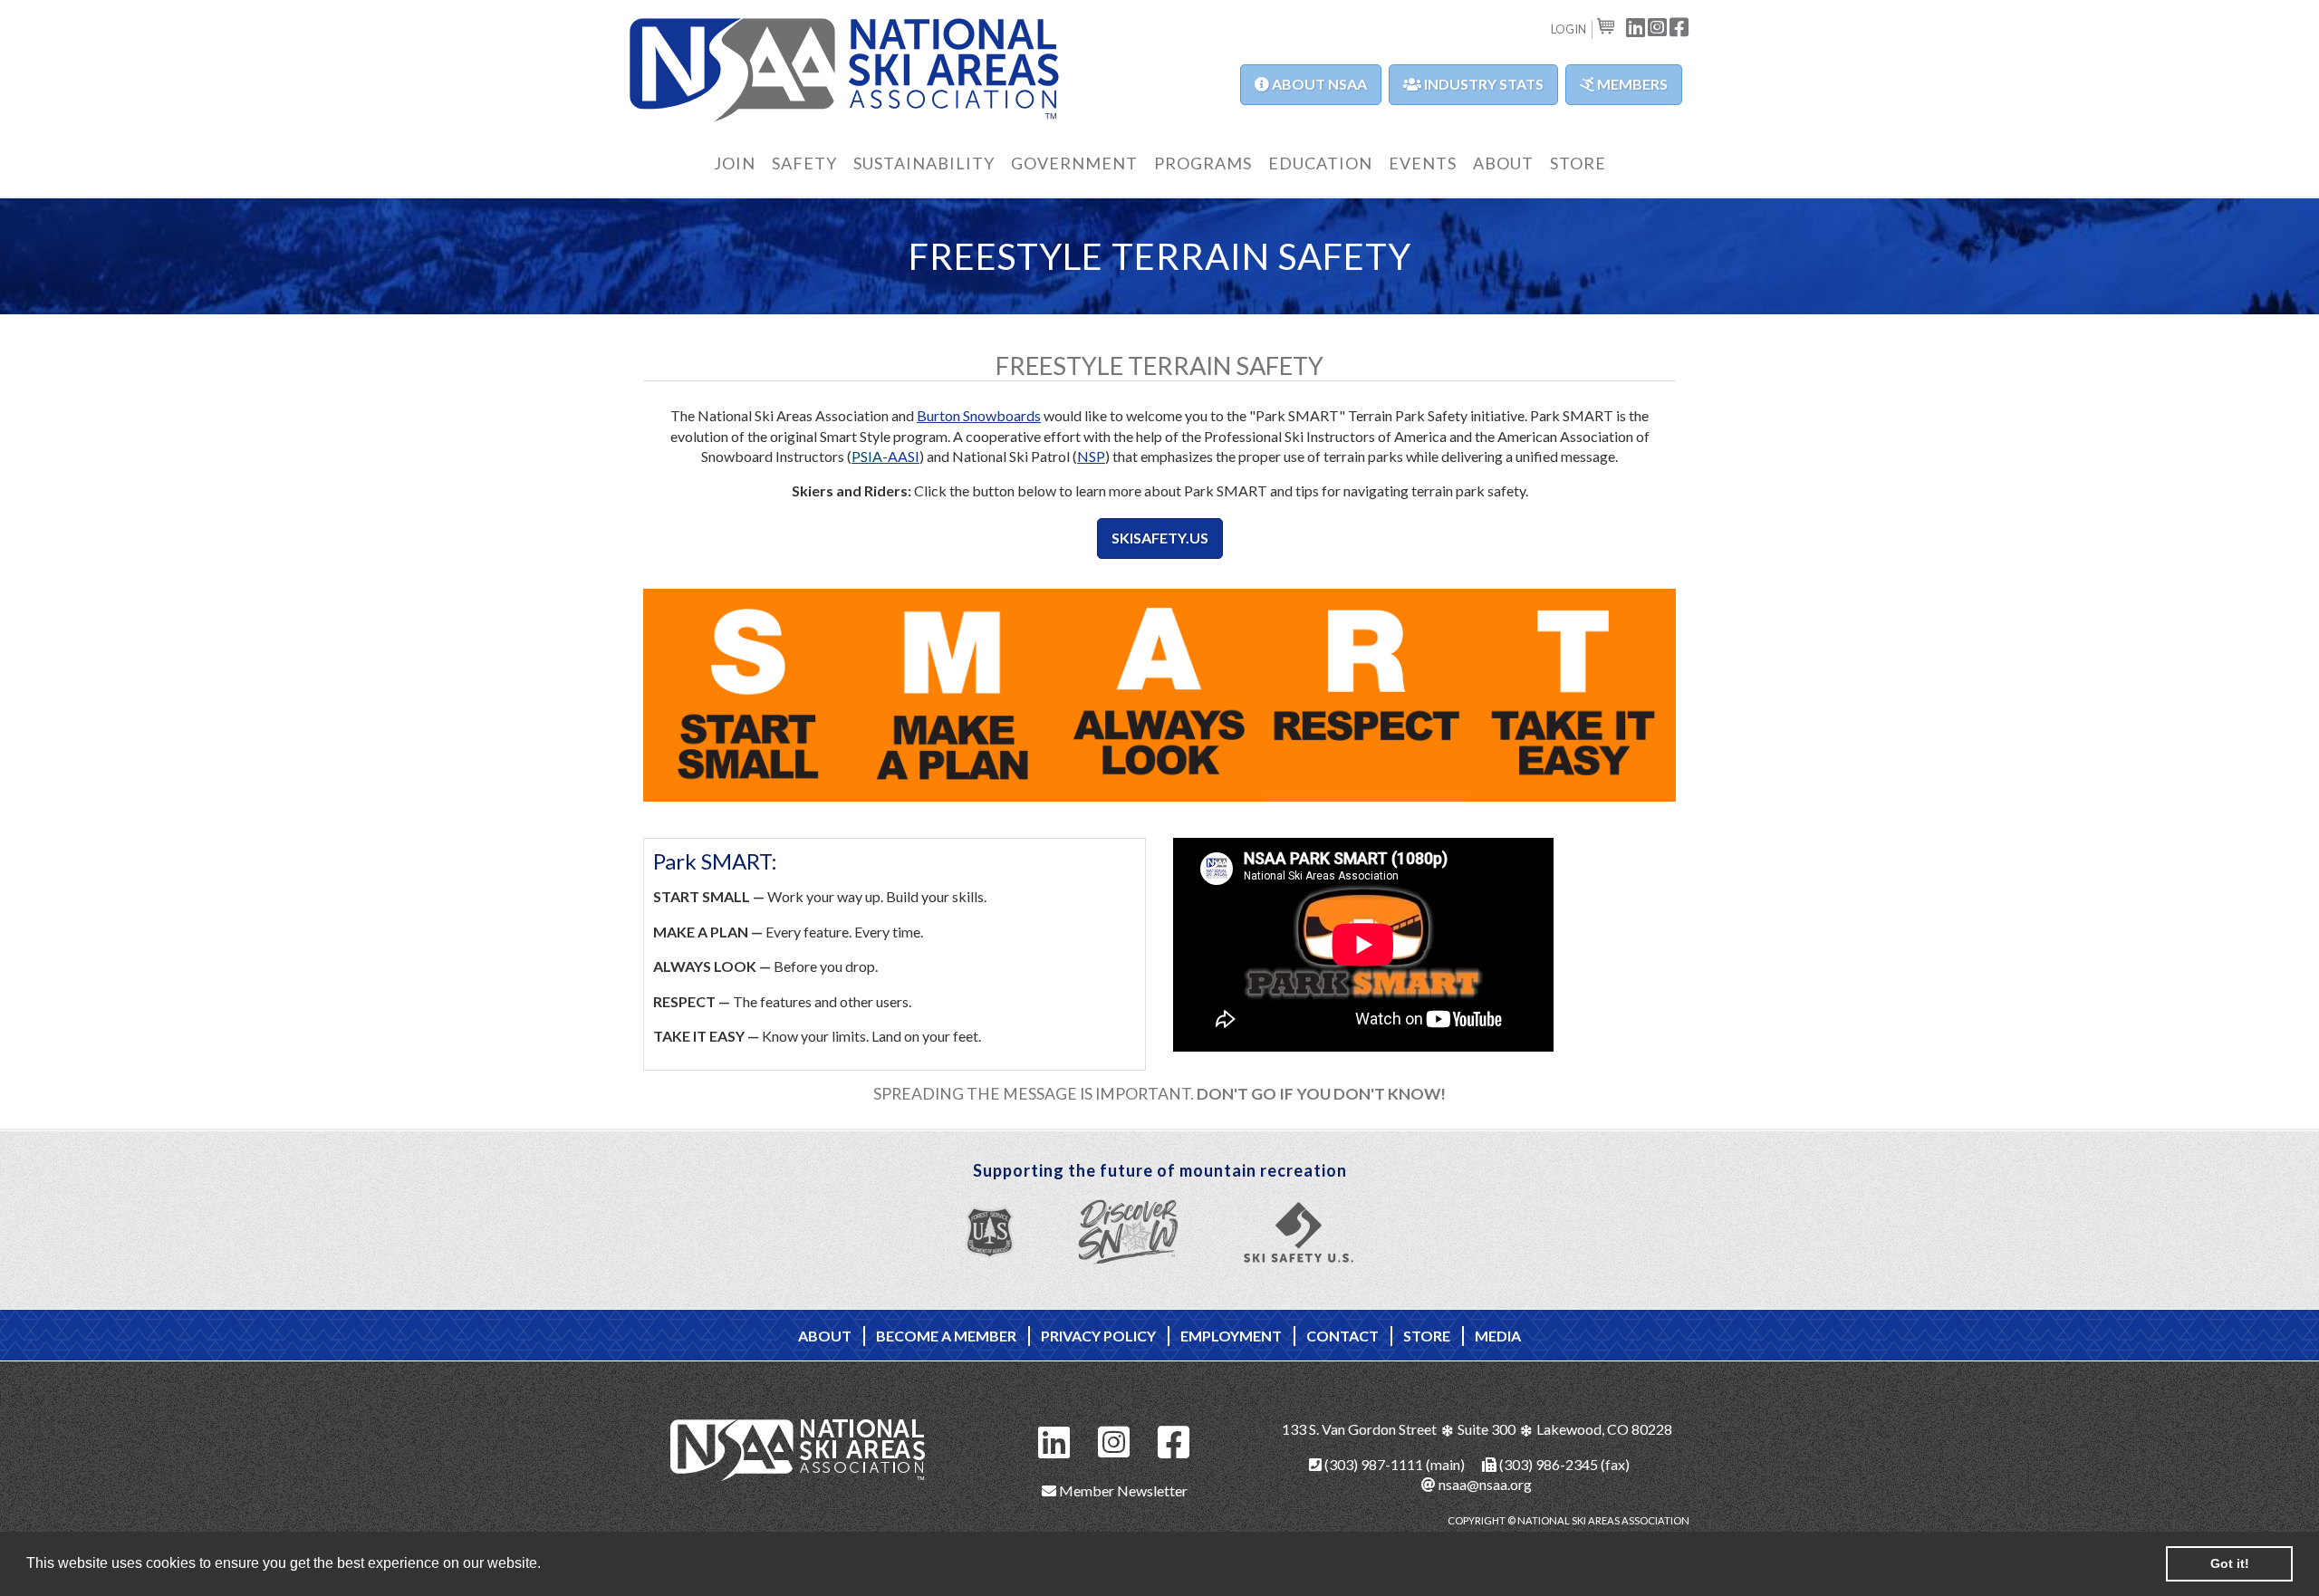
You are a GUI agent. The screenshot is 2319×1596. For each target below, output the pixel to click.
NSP (1091, 456)
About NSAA (1318, 84)
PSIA (867, 456)
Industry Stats (1482, 84)
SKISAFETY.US (1160, 538)
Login (1568, 29)
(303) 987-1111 (1372, 1464)
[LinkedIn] (1054, 1440)
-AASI (901, 456)
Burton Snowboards (979, 415)
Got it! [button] (2230, 1563)
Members (1631, 84)
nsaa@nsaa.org (1484, 1484)
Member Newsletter (1122, 1490)
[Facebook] (1174, 1440)
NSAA (845, 70)
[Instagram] (1114, 1440)
